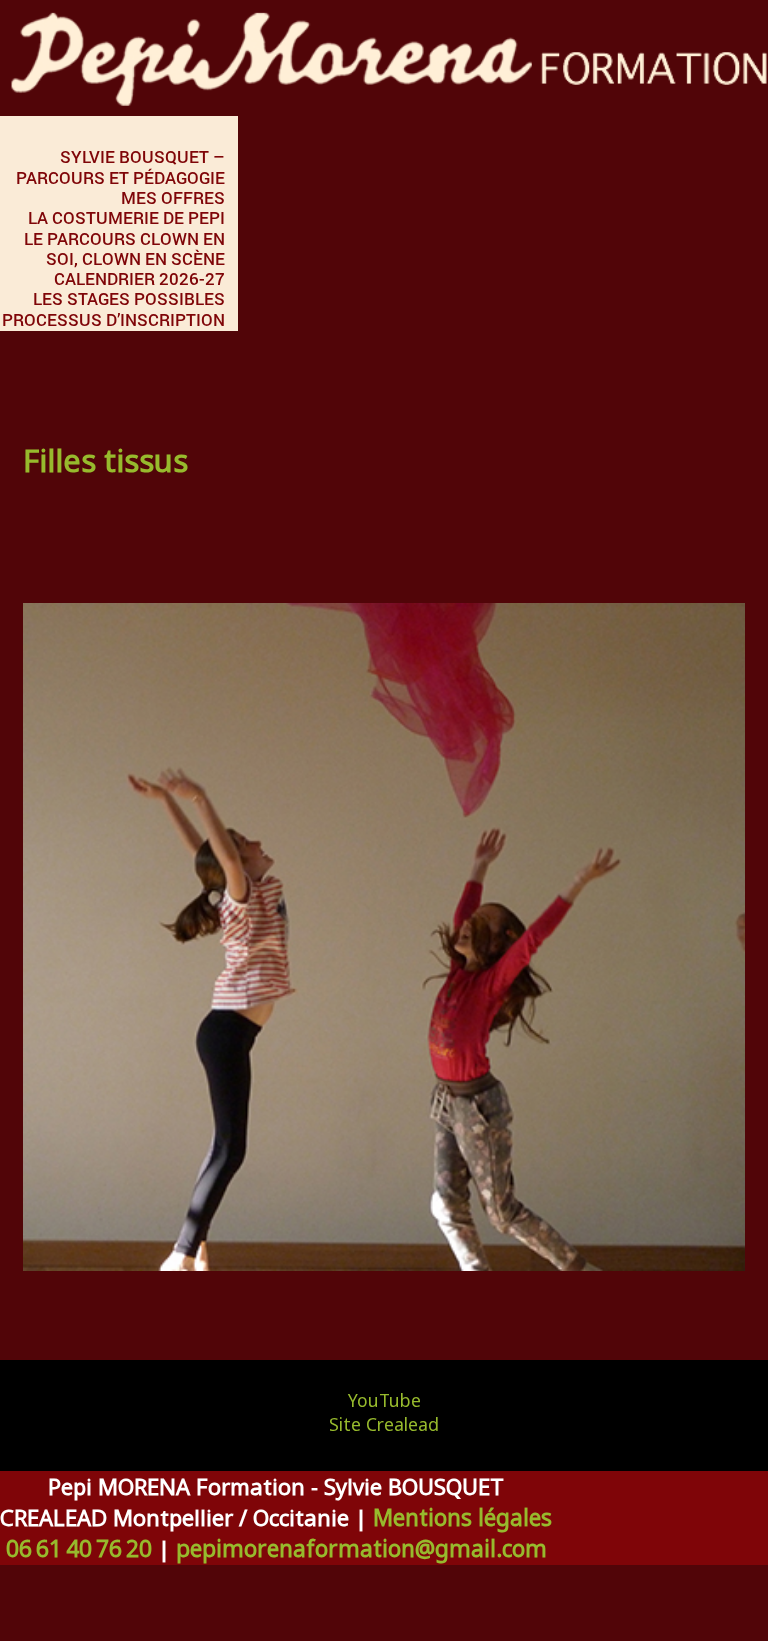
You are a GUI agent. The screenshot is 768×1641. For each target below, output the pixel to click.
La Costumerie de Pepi (126, 217)
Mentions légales (462, 1517)
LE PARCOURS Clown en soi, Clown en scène (124, 248)
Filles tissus (105, 460)
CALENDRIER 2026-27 (139, 278)
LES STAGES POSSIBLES (129, 298)
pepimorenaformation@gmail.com (361, 1548)
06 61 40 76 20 (79, 1548)
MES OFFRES (173, 197)
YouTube (384, 1400)
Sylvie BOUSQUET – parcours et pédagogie (120, 166)
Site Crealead (384, 1424)
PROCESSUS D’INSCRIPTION (113, 319)
